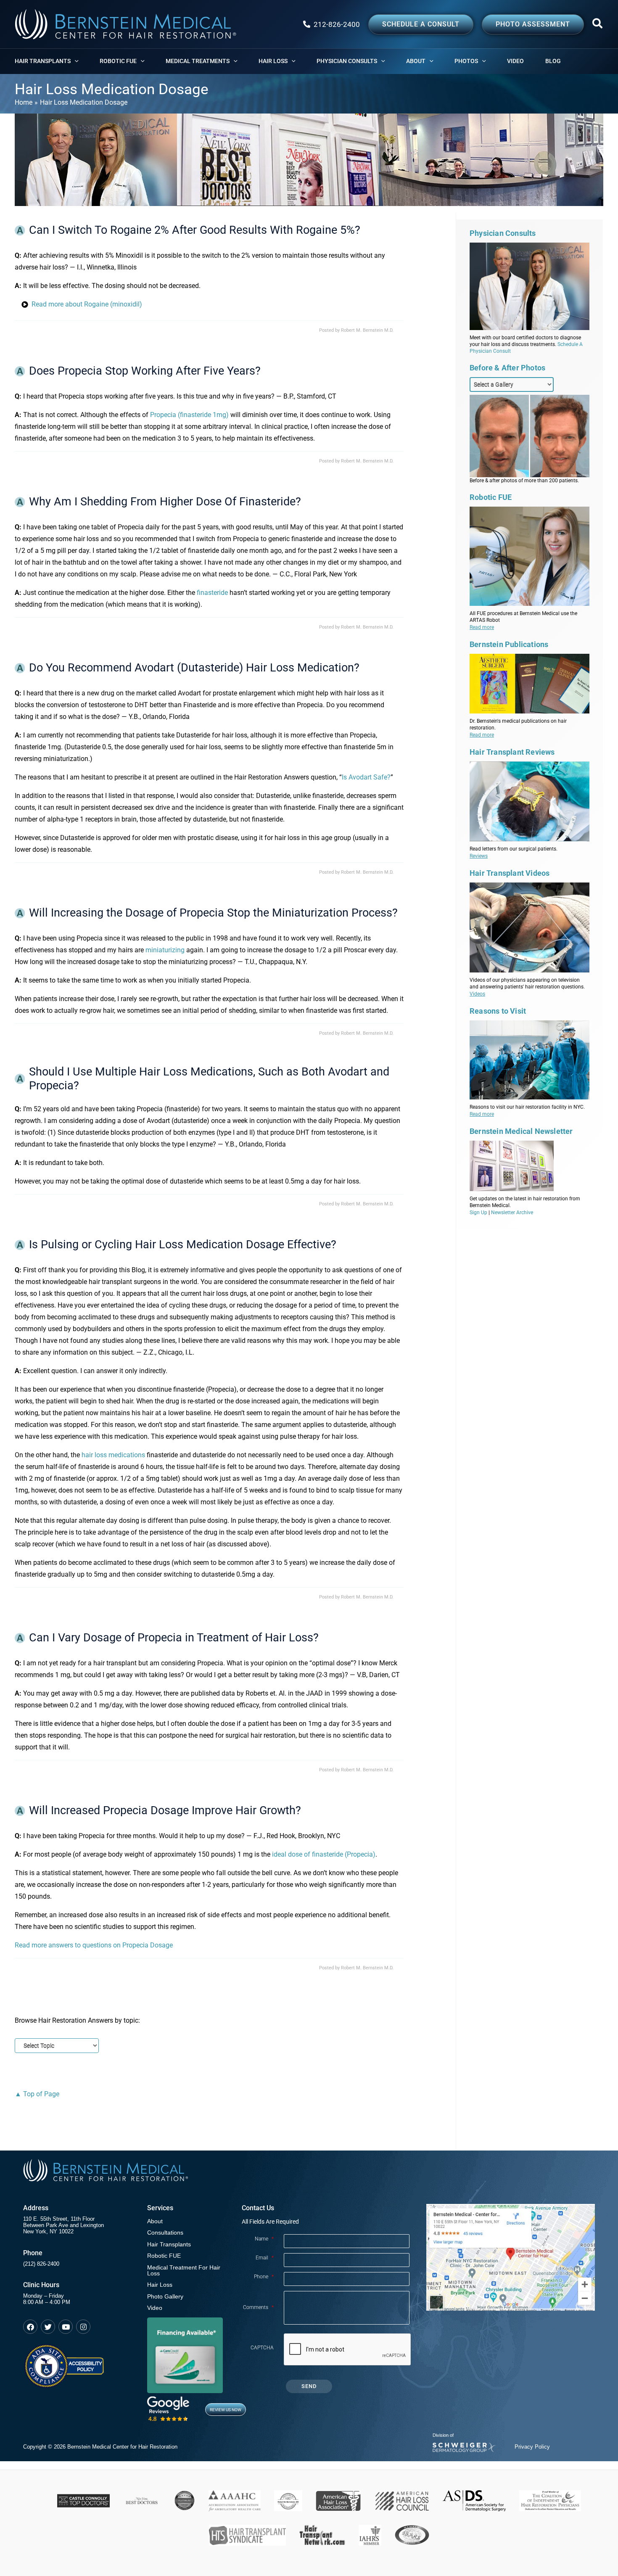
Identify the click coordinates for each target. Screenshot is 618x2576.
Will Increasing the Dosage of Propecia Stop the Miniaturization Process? (213, 913)
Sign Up (478, 1213)
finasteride (212, 593)
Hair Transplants (169, 2244)
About (155, 2221)
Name (264, 2239)
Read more (482, 627)
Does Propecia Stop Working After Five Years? (145, 371)
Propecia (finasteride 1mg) (189, 415)
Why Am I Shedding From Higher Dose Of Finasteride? (165, 502)
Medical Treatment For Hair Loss (184, 2271)
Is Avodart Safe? (366, 777)
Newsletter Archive (512, 1213)
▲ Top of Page (37, 2094)
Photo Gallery (165, 2297)
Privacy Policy (532, 2447)
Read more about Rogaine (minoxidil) (87, 304)
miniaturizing (165, 950)
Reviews (479, 856)
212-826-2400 (337, 24)
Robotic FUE (164, 2256)
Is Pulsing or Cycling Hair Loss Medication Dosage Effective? (183, 1244)
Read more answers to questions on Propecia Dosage (94, 1945)
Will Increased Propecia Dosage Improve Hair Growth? (165, 1810)
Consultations (165, 2233)
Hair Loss (160, 2285)
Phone (264, 2277)
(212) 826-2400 (41, 2264)
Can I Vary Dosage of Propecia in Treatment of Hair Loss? (174, 1638)
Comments (258, 2307)
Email (265, 2258)
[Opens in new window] (64, 2362)
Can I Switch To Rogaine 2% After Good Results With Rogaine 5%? (195, 230)
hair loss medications (113, 1455)
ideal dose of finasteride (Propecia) (324, 1854)
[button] (598, 25)
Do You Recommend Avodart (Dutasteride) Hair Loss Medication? (194, 668)
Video (155, 2308)
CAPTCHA (262, 2348)
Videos (477, 994)
